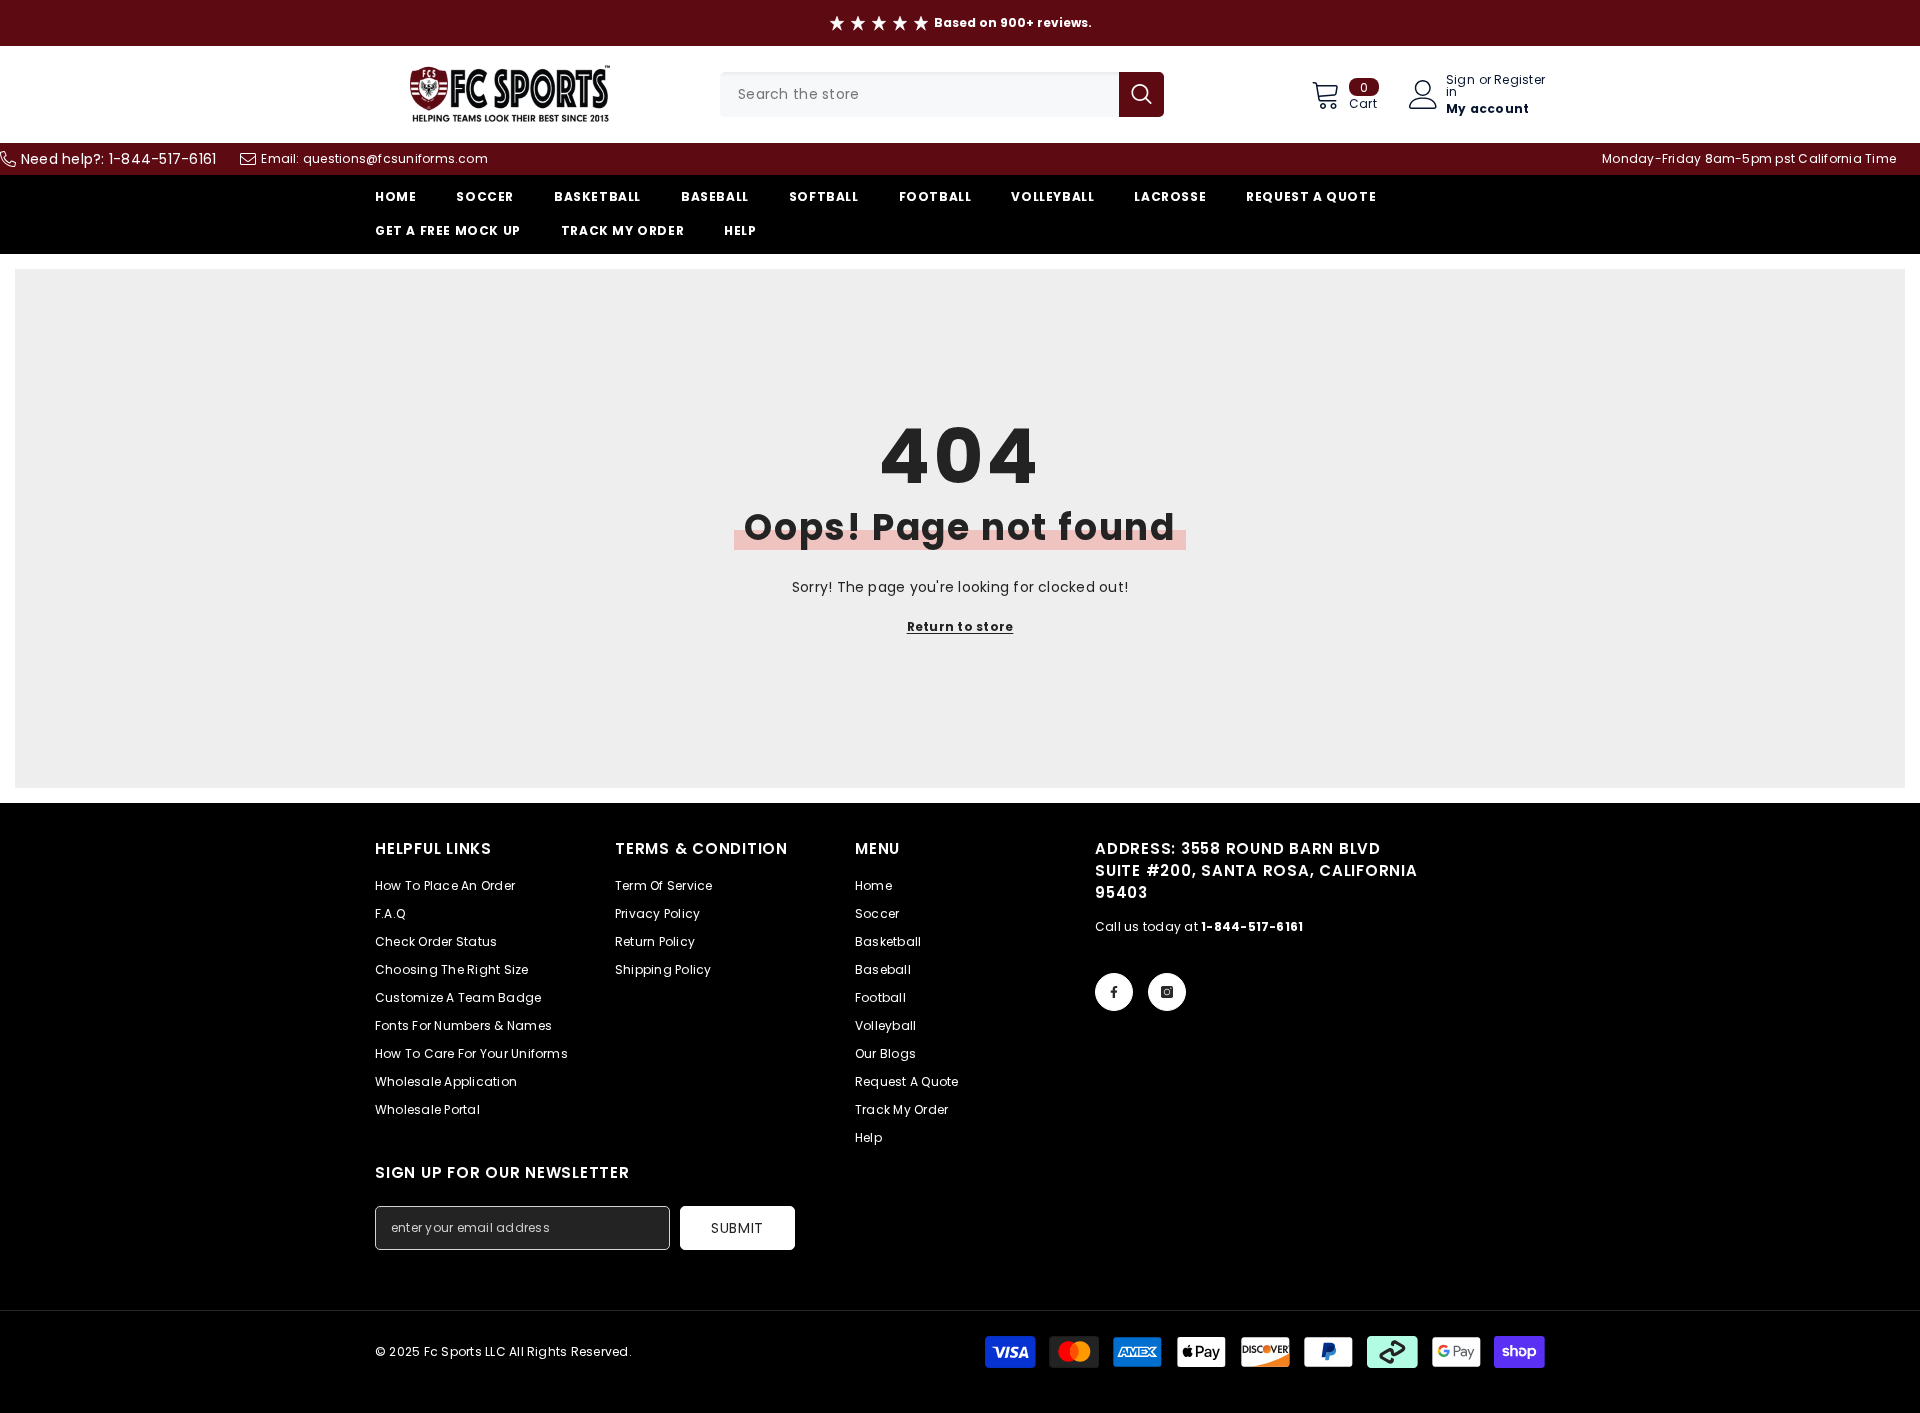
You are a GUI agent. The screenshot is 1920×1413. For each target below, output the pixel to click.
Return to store (960, 626)
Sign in (1460, 86)
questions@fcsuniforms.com (395, 158)
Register (1519, 81)
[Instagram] (1167, 992)
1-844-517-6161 (162, 159)
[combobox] (919, 94)
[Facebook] (1114, 992)
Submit (737, 1228)
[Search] (942, 94)
